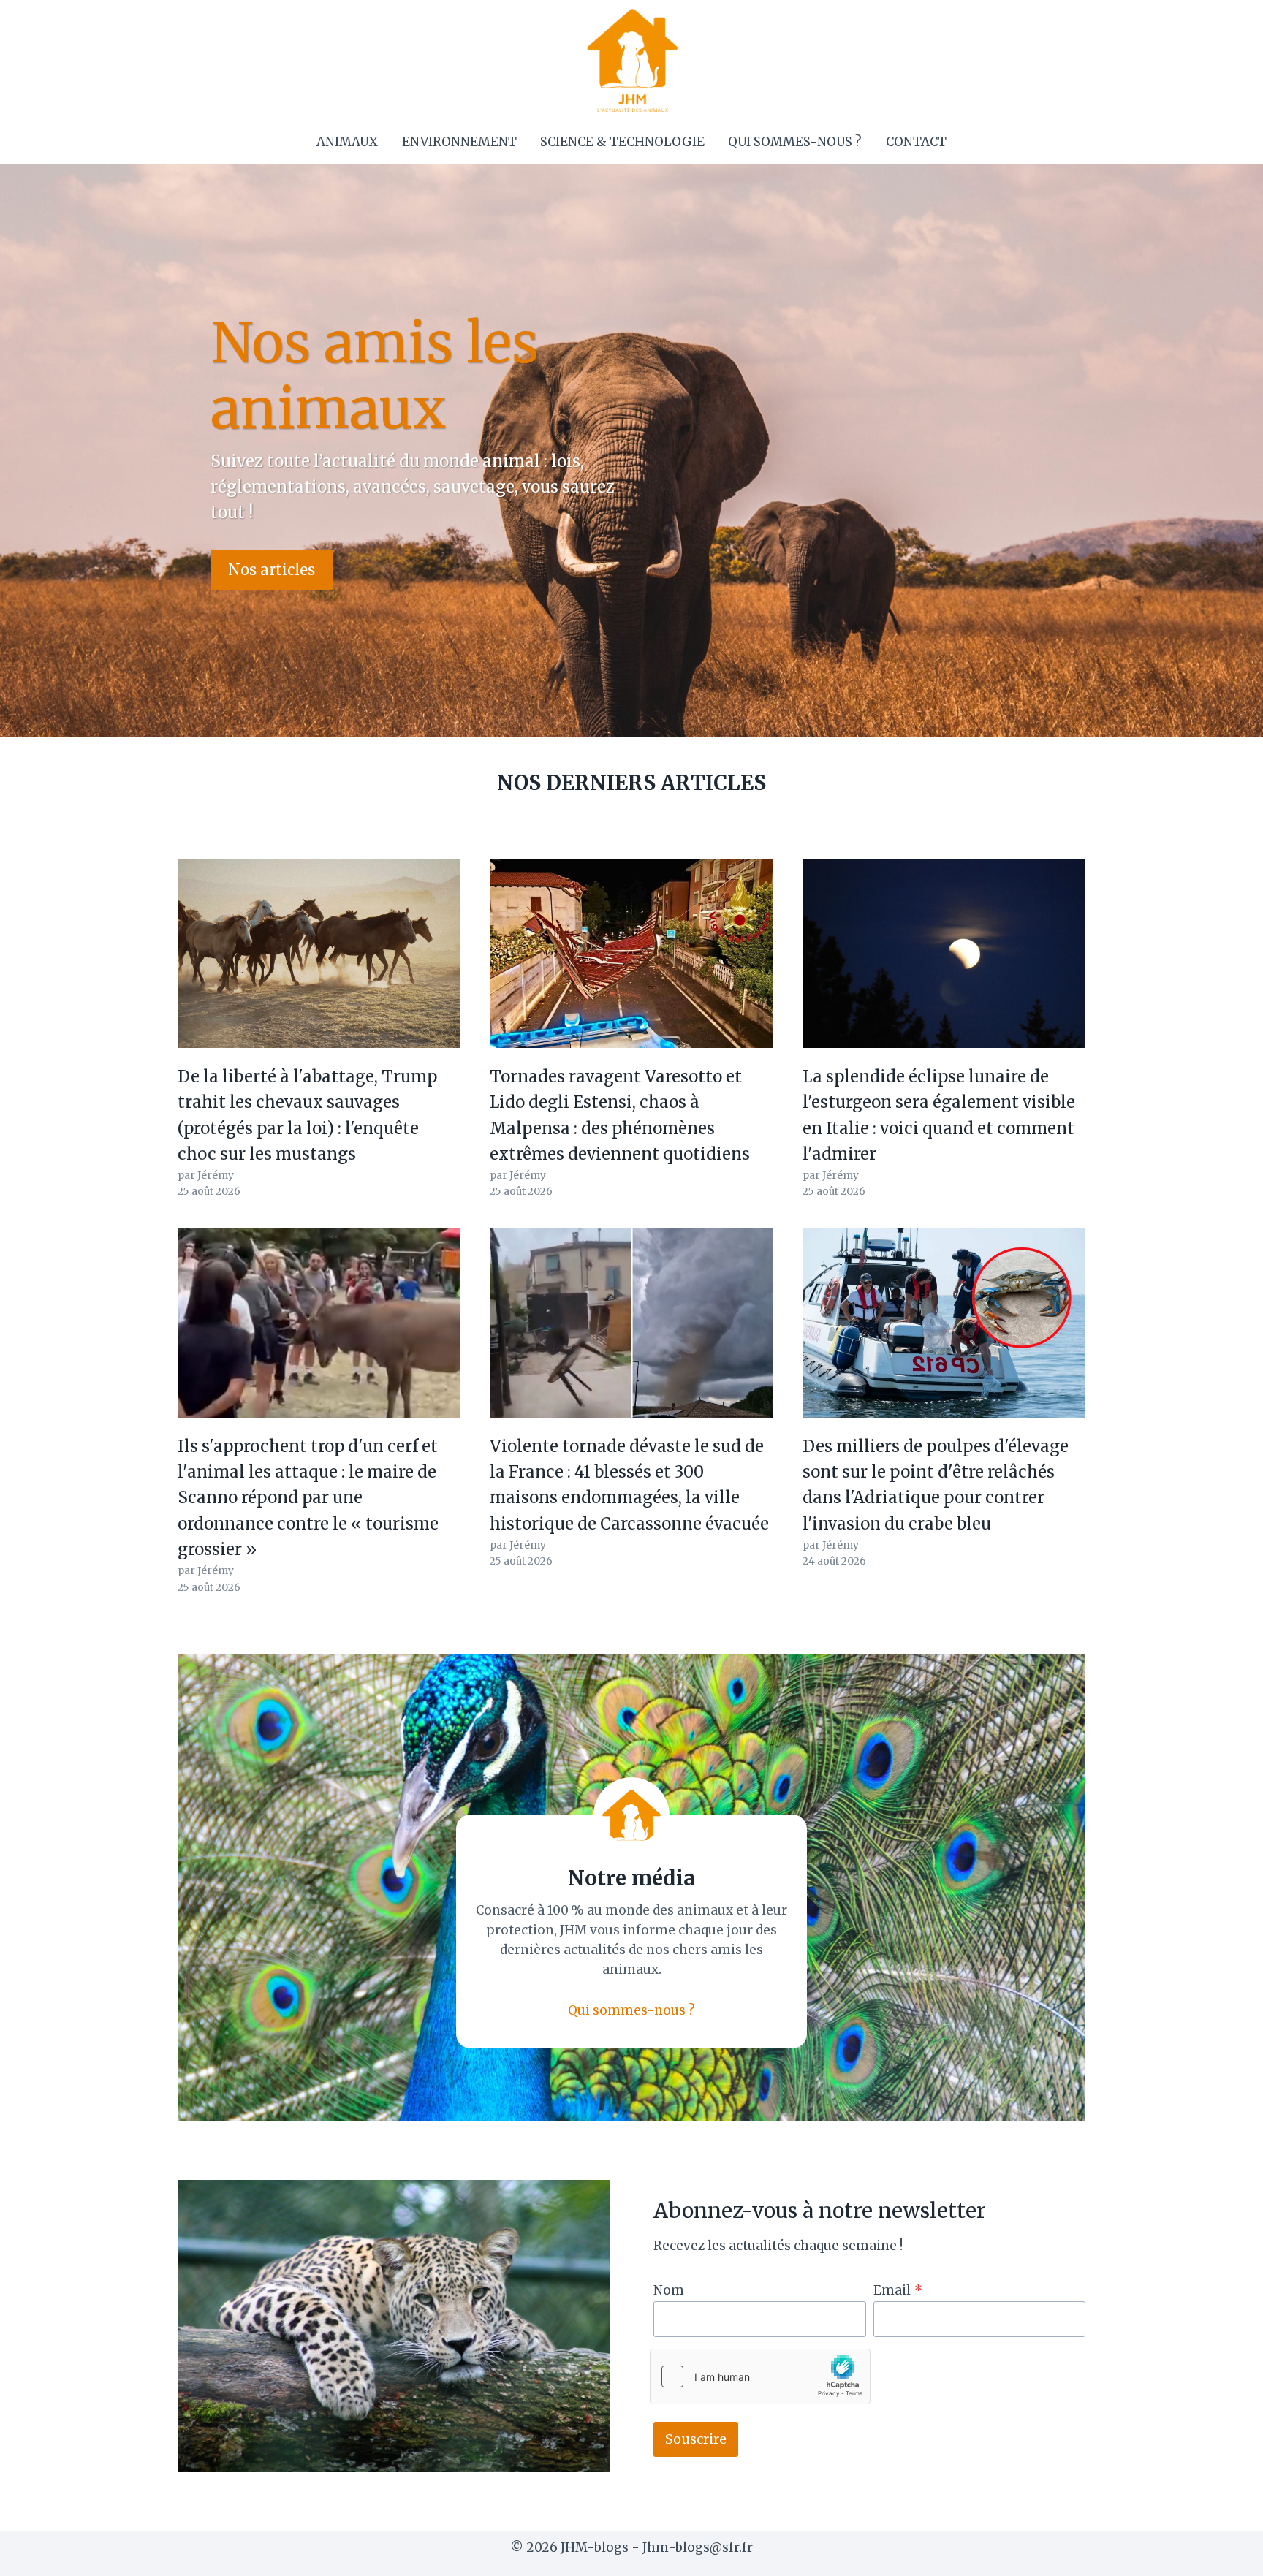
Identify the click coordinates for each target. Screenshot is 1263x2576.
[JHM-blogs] (632, 60)
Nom (669, 2290)
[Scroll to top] (1226, 2554)
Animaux (347, 142)
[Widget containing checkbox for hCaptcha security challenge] (760, 2376)
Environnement (459, 142)
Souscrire (696, 2439)
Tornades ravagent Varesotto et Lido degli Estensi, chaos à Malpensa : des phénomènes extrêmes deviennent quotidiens (620, 1115)
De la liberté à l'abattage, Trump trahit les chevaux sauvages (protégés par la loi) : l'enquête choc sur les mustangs (307, 1115)
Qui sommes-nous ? (795, 142)
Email (898, 2290)
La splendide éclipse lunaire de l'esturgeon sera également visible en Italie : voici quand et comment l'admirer (939, 1115)
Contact (916, 142)
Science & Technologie (622, 142)
